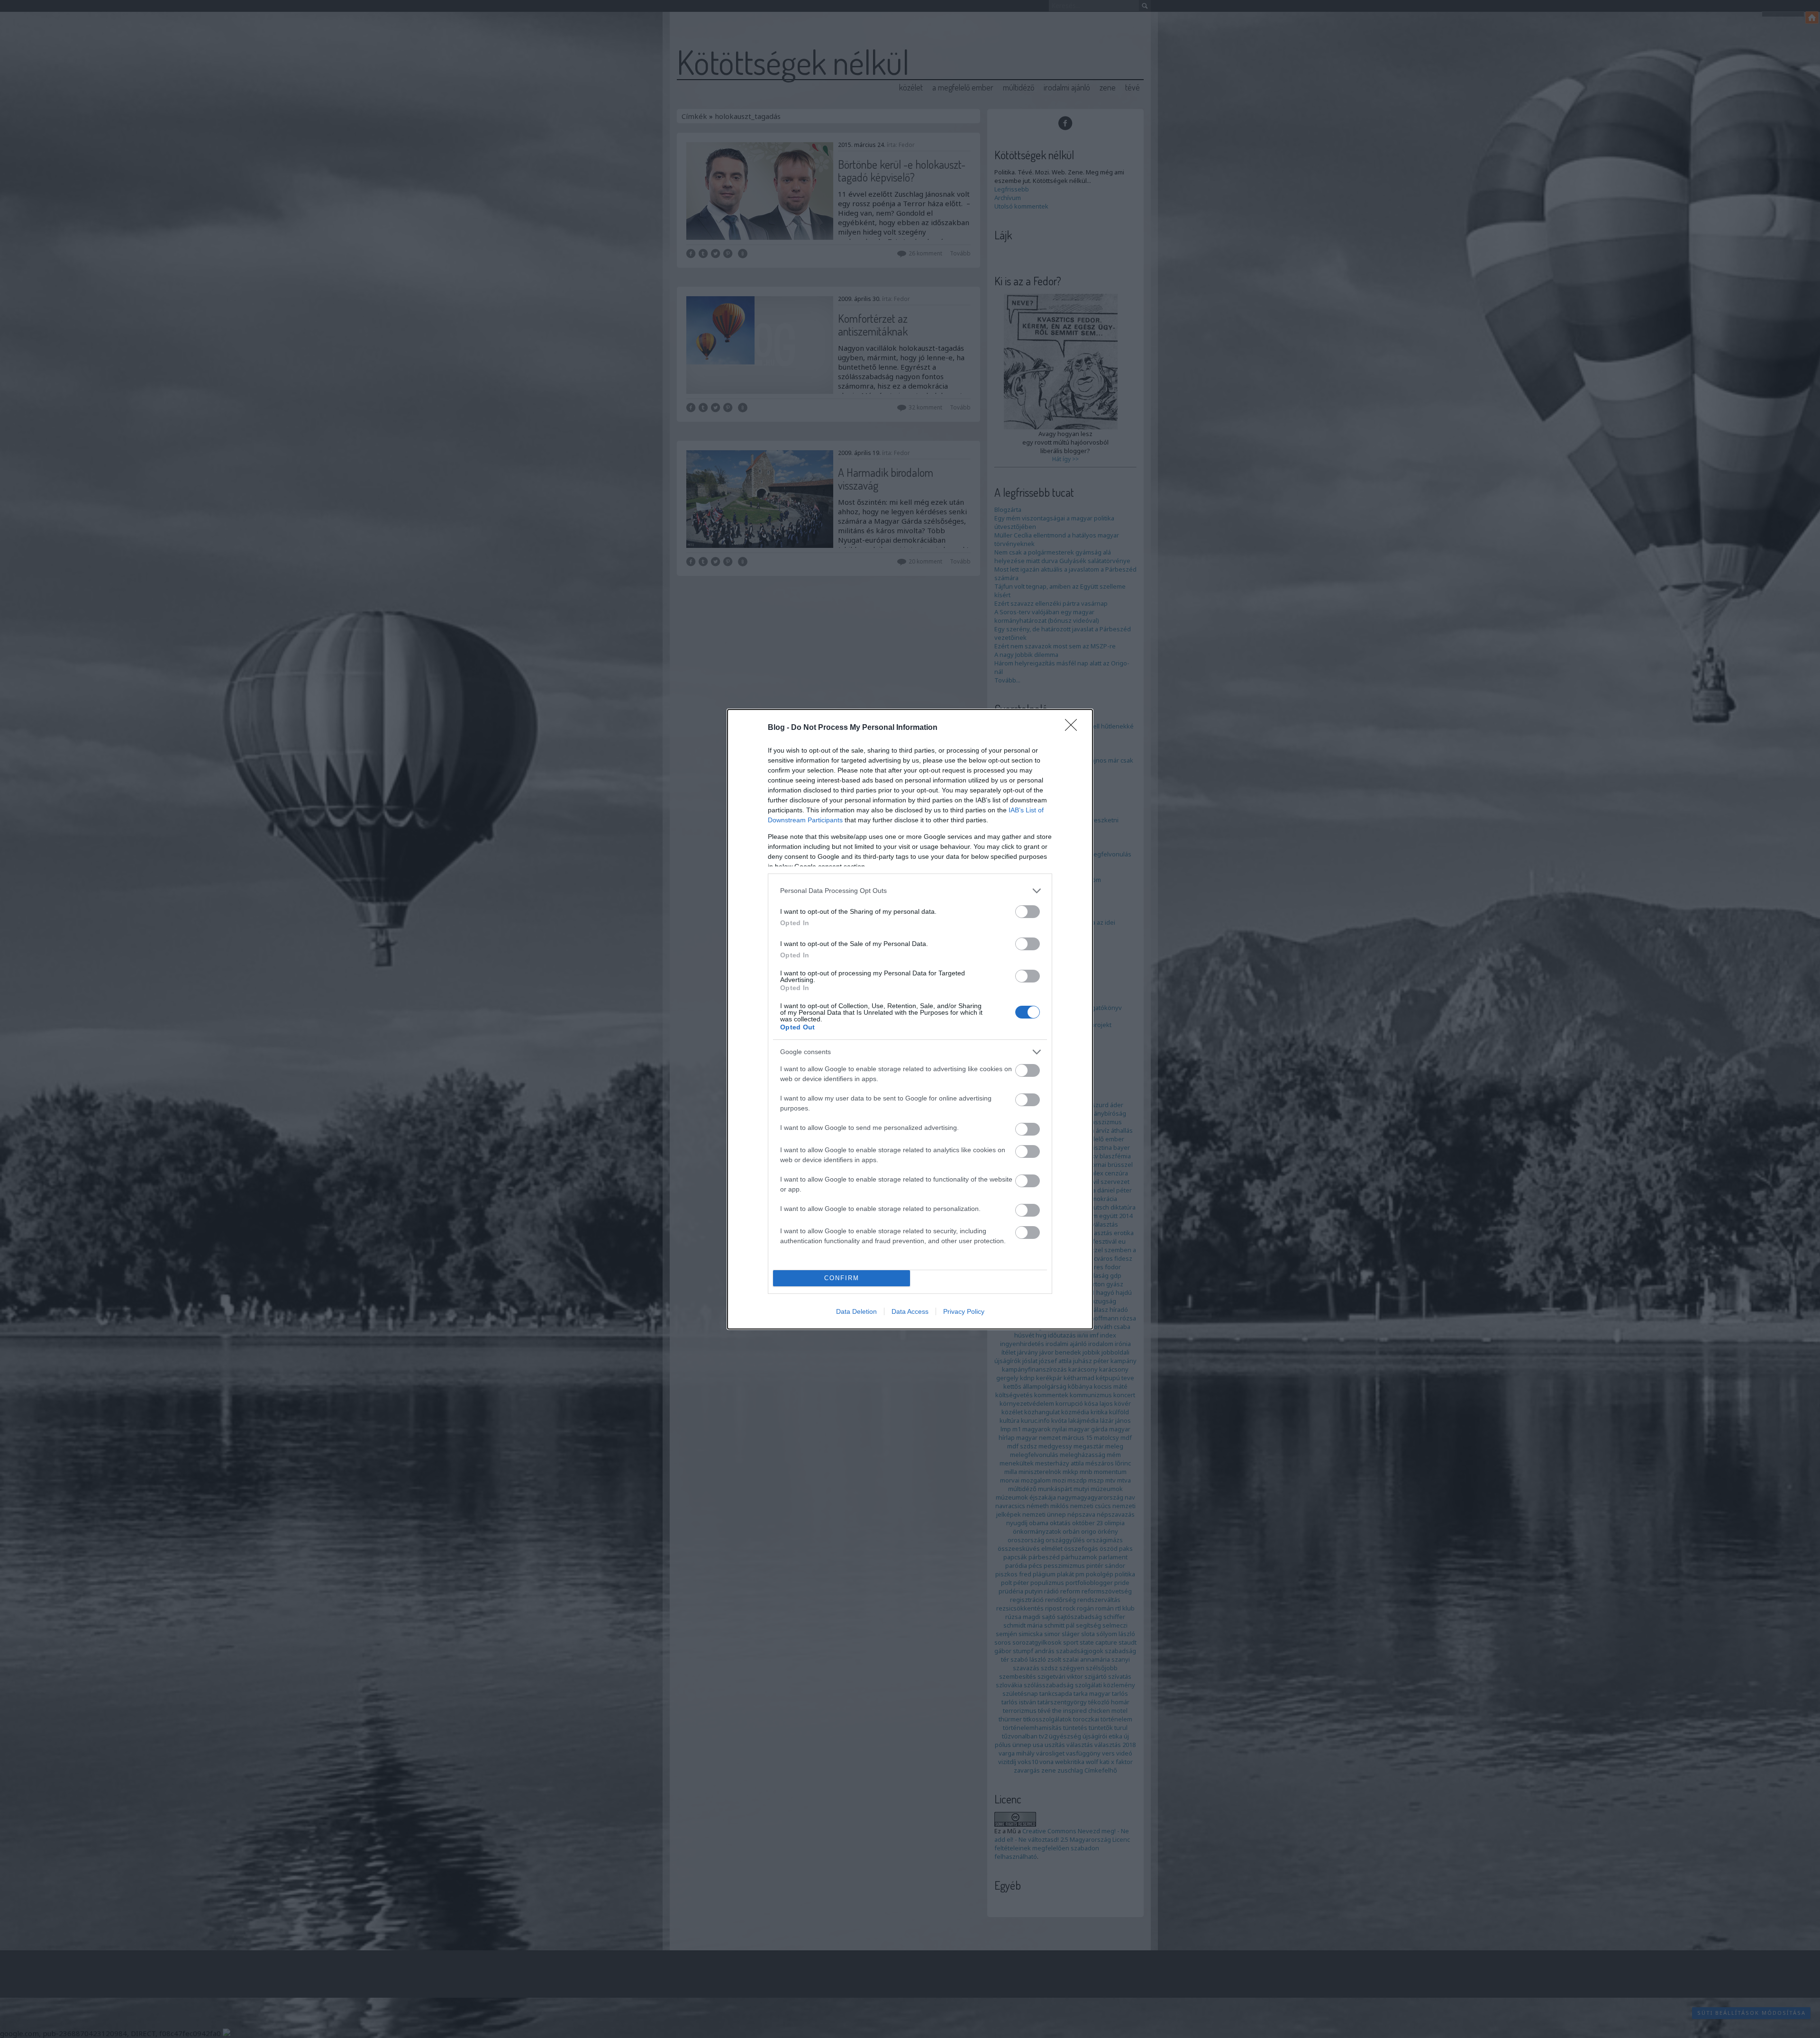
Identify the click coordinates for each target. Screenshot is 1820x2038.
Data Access (910, 1311)
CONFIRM (842, 1278)
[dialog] (910, 1019)
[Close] (1074, 728)
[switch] (1028, 912)
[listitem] (910, 891)
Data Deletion (856, 1311)
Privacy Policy (964, 1311)
